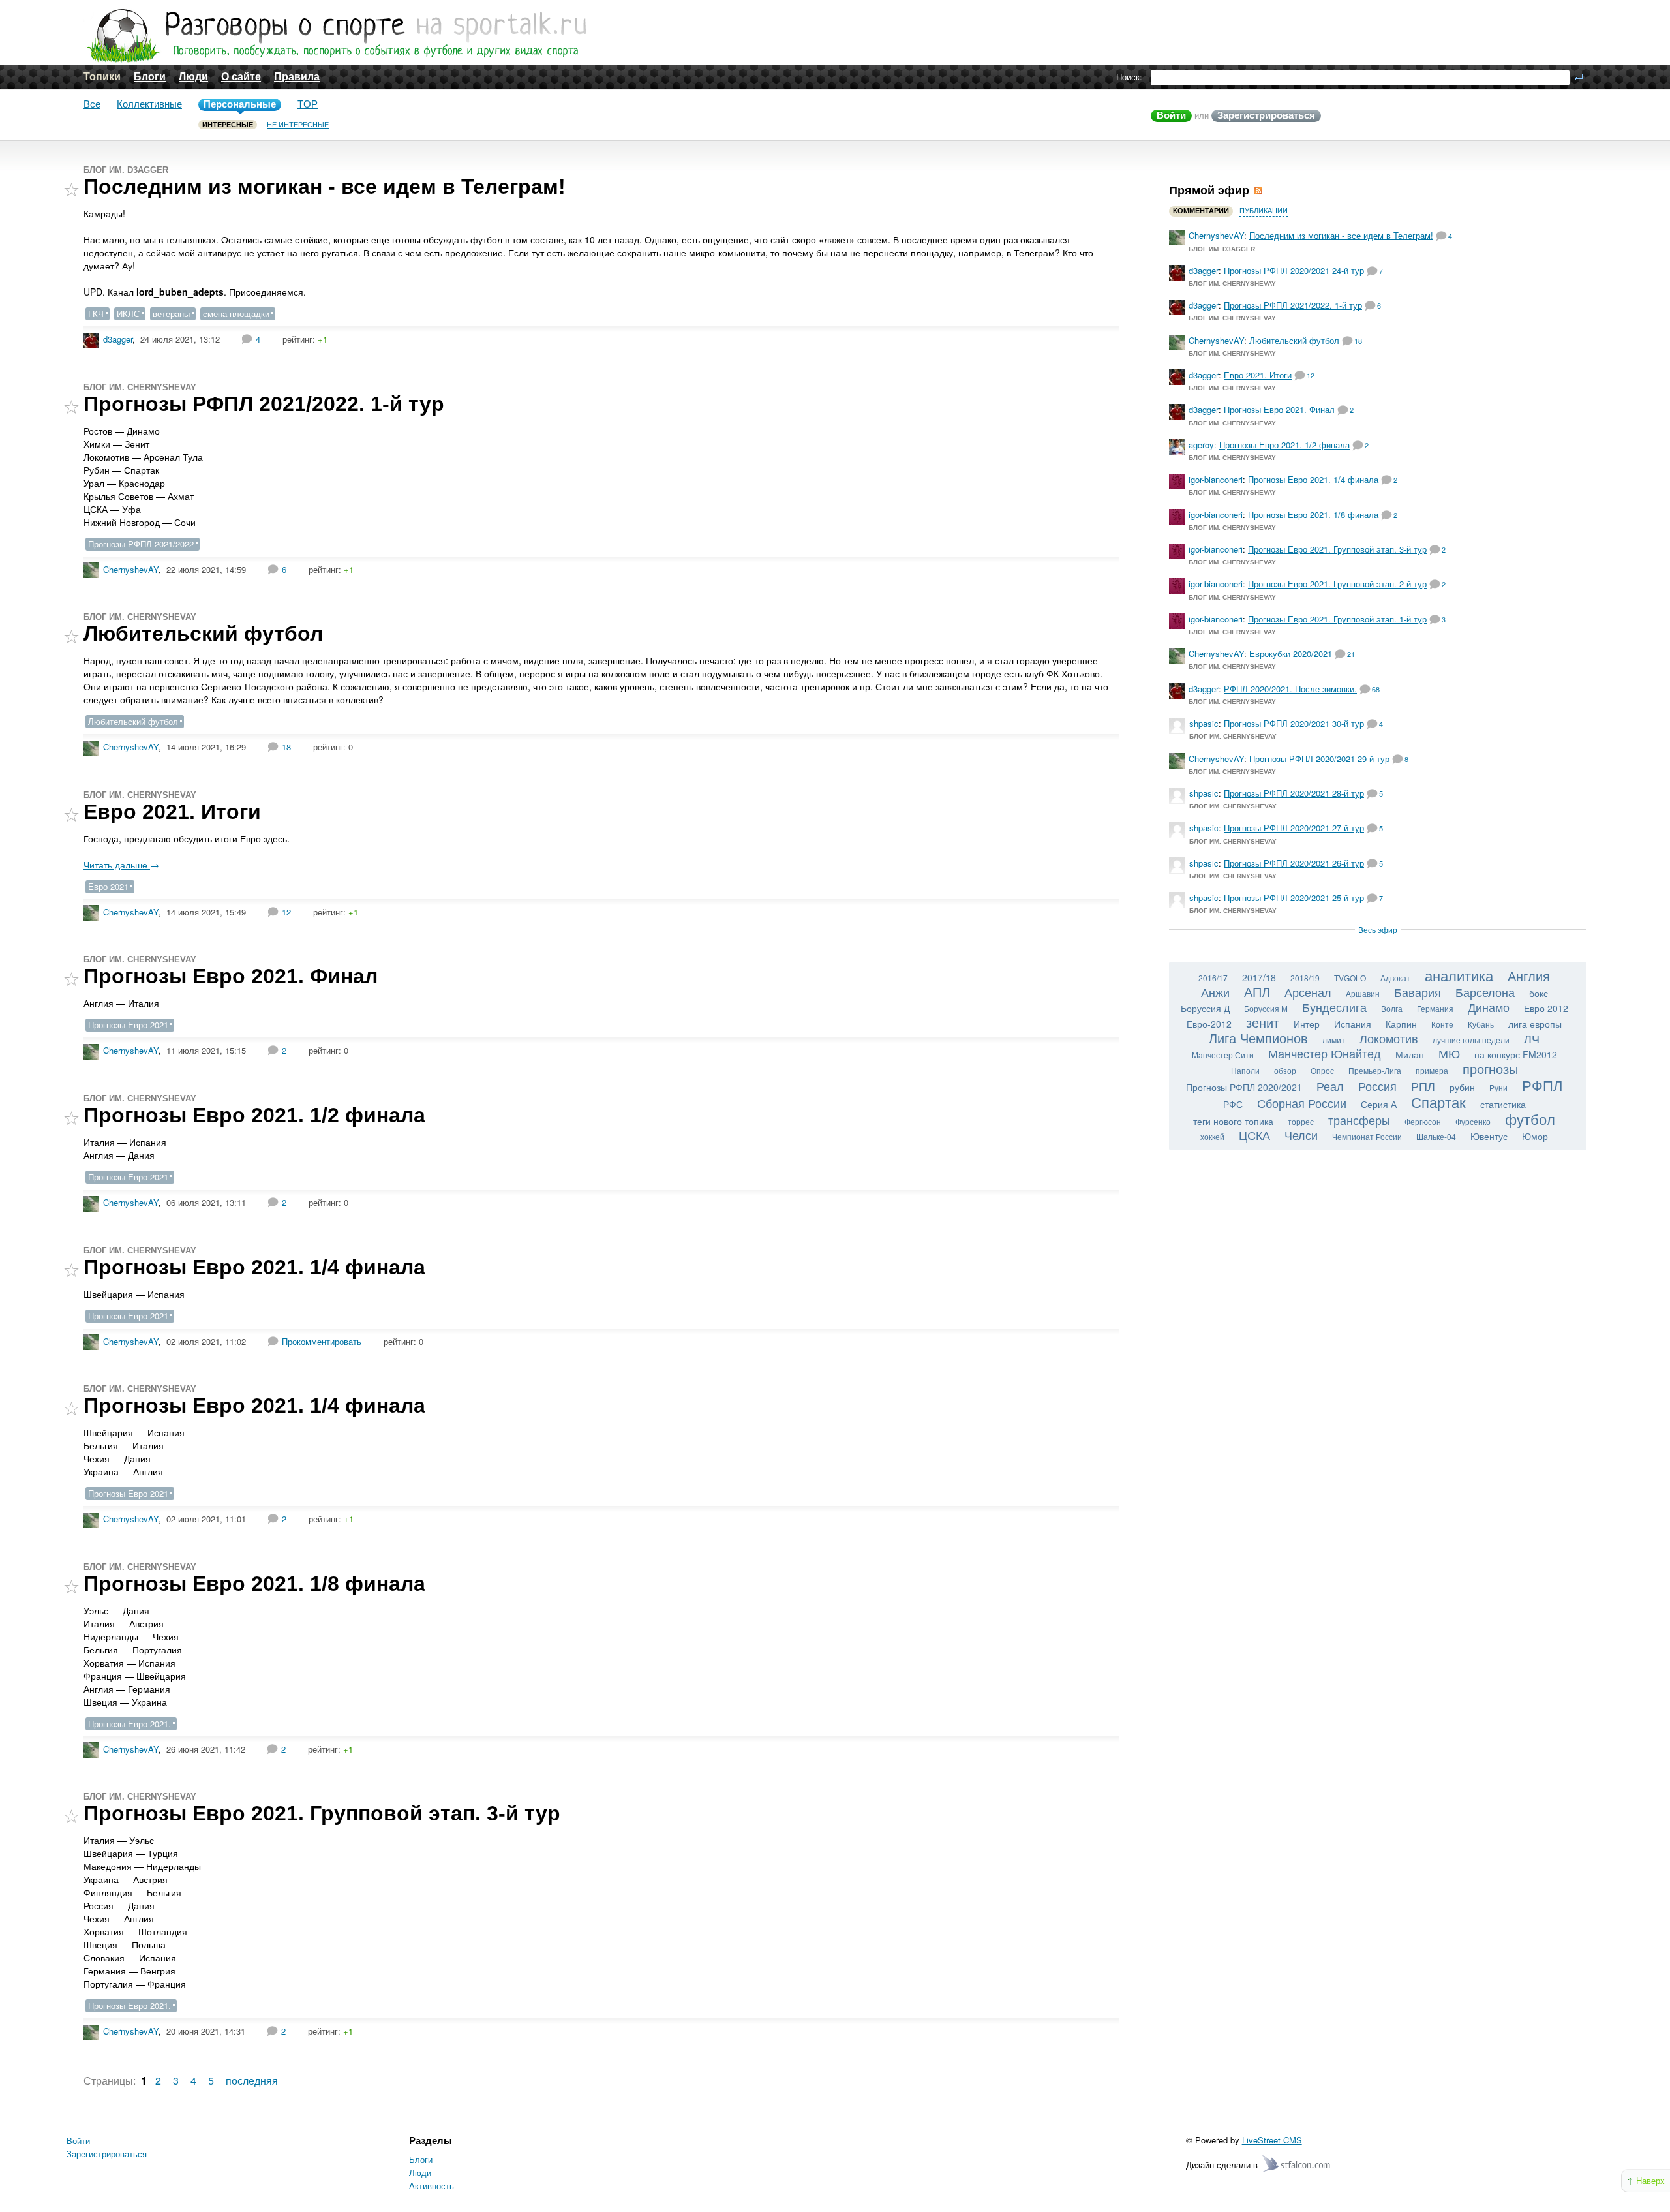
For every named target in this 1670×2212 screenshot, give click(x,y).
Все (92, 104)
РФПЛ (1542, 1085)
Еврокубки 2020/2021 (1291, 653)
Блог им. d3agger (126, 170)
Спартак (1438, 1102)
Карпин (1401, 1024)
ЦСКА (1254, 1135)
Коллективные (149, 104)
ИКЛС (128, 314)
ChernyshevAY (131, 569)
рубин (1462, 1087)
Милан (1410, 1054)
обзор (1285, 1070)
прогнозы (1490, 1068)
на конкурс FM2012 (1516, 1054)
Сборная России (1302, 1103)
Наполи (1245, 1070)
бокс (1539, 993)
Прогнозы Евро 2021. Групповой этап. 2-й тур (1337, 584)
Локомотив (1389, 1038)
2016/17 (1213, 978)
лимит (1334, 1040)
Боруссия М (1266, 1008)
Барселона (1485, 992)
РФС (1233, 1104)
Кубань (1481, 1024)
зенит (1263, 1022)
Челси (1301, 1135)
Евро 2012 (1546, 1008)
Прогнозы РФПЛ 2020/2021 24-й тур (1294, 270)
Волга (1392, 1008)
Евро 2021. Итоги (172, 812)
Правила (297, 77)
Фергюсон (1423, 1121)
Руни (1498, 1087)
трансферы (1359, 1120)
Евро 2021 (108, 886)
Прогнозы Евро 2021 (128, 1025)
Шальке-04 (1436, 1136)
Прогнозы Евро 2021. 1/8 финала (254, 1584)
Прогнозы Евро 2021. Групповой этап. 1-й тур (1337, 619)
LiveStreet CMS (1272, 2140)
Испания (1353, 1024)
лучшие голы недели (1471, 1040)
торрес (1301, 1121)
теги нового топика (1233, 1121)
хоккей (1212, 1136)
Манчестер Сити (1223, 1055)
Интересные (228, 125)
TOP (308, 104)
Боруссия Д (1205, 1008)
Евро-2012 (1209, 1024)
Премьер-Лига (1375, 1070)
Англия (1529, 976)
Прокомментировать (322, 1341)
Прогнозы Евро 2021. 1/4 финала (254, 1267)
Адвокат (1395, 978)
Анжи (1215, 992)
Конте (1442, 1024)
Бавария (1418, 992)
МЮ (1449, 1053)
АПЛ (1257, 991)
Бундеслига (1334, 1007)
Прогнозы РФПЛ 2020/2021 (1244, 1087)
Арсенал (1308, 992)
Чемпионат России (1367, 1136)
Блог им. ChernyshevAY (140, 387)
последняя (252, 2081)
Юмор (1535, 1136)
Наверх (1650, 2180)
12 (286, 912)
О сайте (241, 77)
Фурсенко (1473, 1121)
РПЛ (1423, 1086)
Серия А (1379, 1104)
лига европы (1535, 1024)
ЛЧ (1532, 1038)
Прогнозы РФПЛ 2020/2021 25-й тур (1294, 898)
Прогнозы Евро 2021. (129, 1724)
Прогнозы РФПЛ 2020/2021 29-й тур (1319, 759)
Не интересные (298, 125)
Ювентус (1489, 1136)
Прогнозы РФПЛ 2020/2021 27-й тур (1294, 828)
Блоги (150, 77)
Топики (102, 77)
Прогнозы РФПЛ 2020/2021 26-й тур (1294, 863)
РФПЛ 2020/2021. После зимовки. (1290, 689)
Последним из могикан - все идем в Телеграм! (325, 187)
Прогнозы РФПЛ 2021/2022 (141, 544)
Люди (193, 77)
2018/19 (1305, 978)
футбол (1530, 1119)
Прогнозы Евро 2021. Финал (231, 976)
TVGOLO (1350, 978)
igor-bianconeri (1216, 479)
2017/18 (1259, 977)
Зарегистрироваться (1266, 115)
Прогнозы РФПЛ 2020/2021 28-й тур (1294, 793)
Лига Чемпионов (1258, 1038)
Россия (1377, 1086)
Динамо (1489, 1007)
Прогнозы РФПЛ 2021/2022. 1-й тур (264, 404)
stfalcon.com (1297, 2164)
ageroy (1201, 445)
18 (286, 747)
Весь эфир (1378, 929)
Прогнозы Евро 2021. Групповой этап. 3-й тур (322, 1813)
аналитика (1459, 975)
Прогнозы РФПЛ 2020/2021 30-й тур (1294, 723)
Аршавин (1363, 993)
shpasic (1204, 723)
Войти (1171, 115)
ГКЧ (96, 314)
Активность (432, 2186)
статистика (1503, 1104)
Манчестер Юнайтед (1325, 1053)
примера (1432, 1070)
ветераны (171, 314)
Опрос (1322, 1070)
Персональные (240, 104)
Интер (1307, 1024)
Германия (1435, 1008)
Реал (1330, 1086)
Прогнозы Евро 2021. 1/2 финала (254, 1115)
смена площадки (236, 314)
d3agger (118, 339)
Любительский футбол (203, 634)
